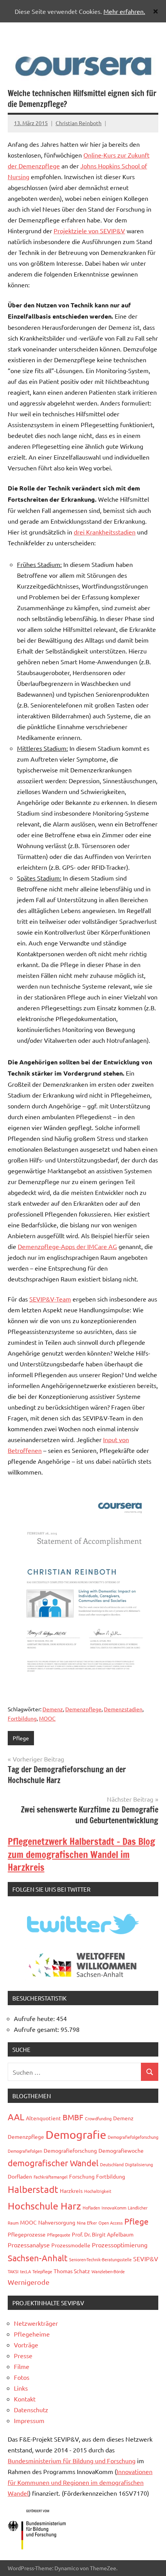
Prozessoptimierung (120, 2245)
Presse (23, 2355)
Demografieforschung (70, 2150)
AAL (16, 2117)
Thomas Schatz (72, 2271)
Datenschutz (31, 2410)
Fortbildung (22, 1718)
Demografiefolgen (25, 2151)
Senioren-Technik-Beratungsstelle (100, 2259)
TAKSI (13, 2271)
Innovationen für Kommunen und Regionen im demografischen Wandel (80, 2482)
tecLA (25, 2271)
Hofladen (91, 2208)
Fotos (22, 2377)
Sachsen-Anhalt (38, 2258)
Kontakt (25, 2399)
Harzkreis (71, 2191)
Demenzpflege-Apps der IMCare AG (67, 1246)
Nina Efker (87, 2223)
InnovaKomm (114, 2208)
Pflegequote (59, 2235)
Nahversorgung (57, 2222)
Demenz (53, 1709)
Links (21, 2388)
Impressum (29, 2420)
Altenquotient (43, 2118)
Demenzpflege (83, 1709)
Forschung (82, 2176)
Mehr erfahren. (124, 11)
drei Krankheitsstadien (105, 532)
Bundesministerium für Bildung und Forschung (72, 2461)
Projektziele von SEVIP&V (89, 231)
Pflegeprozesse (27, 2234)
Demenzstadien (123, 1709)
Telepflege (42, 2271)
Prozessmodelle (71, 2245)
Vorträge (26, 2345)
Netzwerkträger (36, 2323)
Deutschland (112, 2164)
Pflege (21, 1738)
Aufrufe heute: (35, 2018)
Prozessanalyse (29, 2245)
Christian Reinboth (79, 123)
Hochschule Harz (44, 2206)
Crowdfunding (98, 2118)
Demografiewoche (121, 2150)
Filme (22, 2366)
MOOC (47, 1718)
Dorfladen (20, 2176)
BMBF (73, 2117)
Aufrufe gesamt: (37, 2029)
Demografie (76, 2135)
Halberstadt (33, 2189)
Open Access (111, 2223)
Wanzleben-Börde (108, 2271)
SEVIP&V (146, 2259)
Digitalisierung (139, 2164)
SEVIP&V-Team (50, 1299)
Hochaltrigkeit (98, 2191)
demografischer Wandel (53, 2163)
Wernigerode (29, 2282)
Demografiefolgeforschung (133, 2137)
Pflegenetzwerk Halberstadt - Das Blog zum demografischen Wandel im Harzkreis (81, 1854)
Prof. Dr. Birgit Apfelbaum (103, 2234)
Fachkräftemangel (51, 2177)
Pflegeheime (32, 2334)
